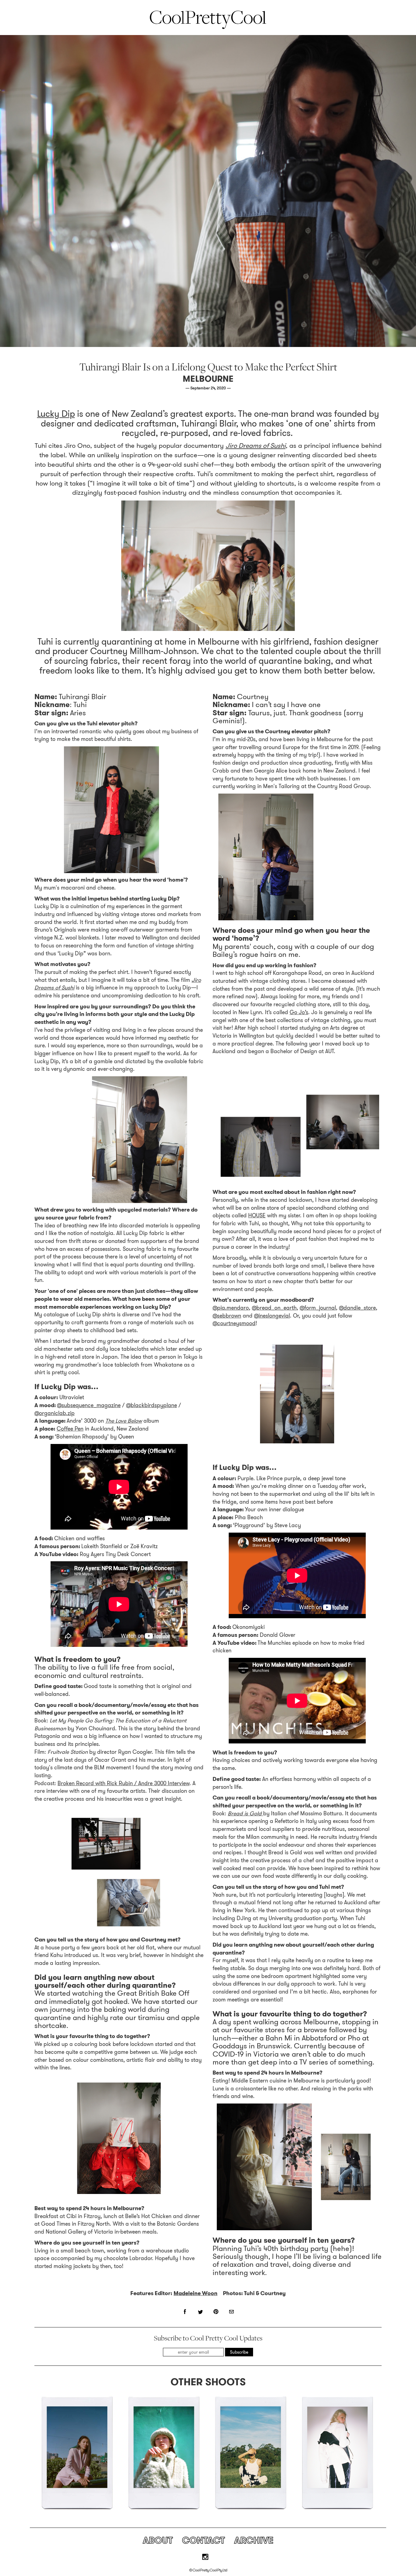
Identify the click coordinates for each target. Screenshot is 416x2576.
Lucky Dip (56, 414)
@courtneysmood (234, 1323)
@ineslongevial (272, 1316)
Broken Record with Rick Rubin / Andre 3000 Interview (123, 1783)
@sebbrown (227, 1316)
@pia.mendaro (231, 1308)
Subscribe (239, 2352)
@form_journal (318, 1308)
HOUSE (257, 1215)
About (158, 2540)
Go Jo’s (299, 1012)
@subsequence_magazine (89, 1405)
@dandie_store (357, 1308)
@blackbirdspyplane (152, 1405)
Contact (203, 2540)
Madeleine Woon (196, 2293)
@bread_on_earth (274, 1308)
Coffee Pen (70, 1429)
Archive (254, 2540)
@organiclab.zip (55, 1413)
